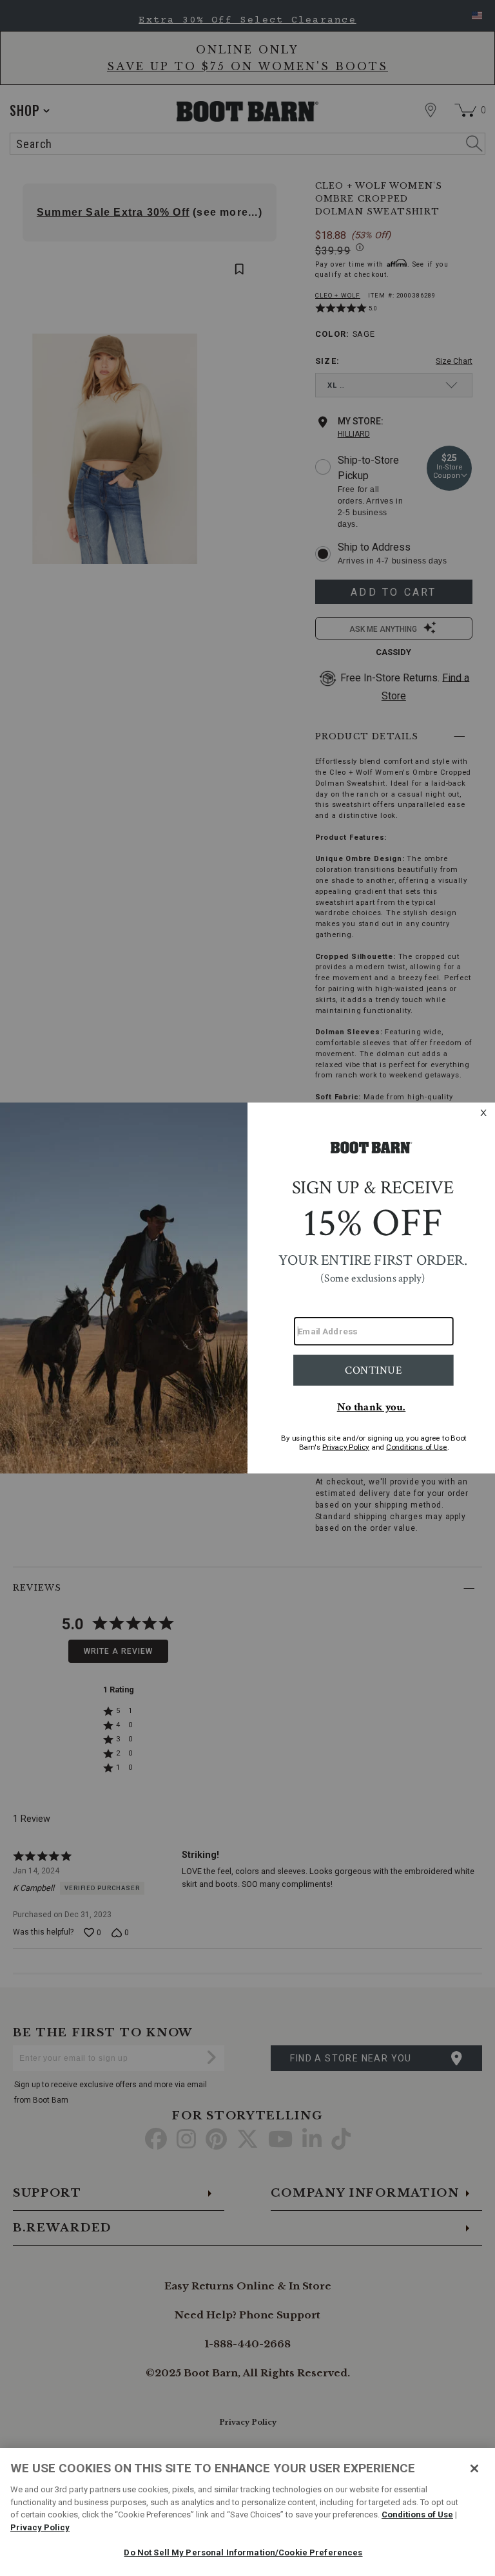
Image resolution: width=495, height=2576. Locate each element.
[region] (247, 2512)
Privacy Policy (40, 2527)
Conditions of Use (417, 2514)
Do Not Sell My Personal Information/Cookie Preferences (243, 2552)
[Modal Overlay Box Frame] (247, 1288)
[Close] (474, 2468)
